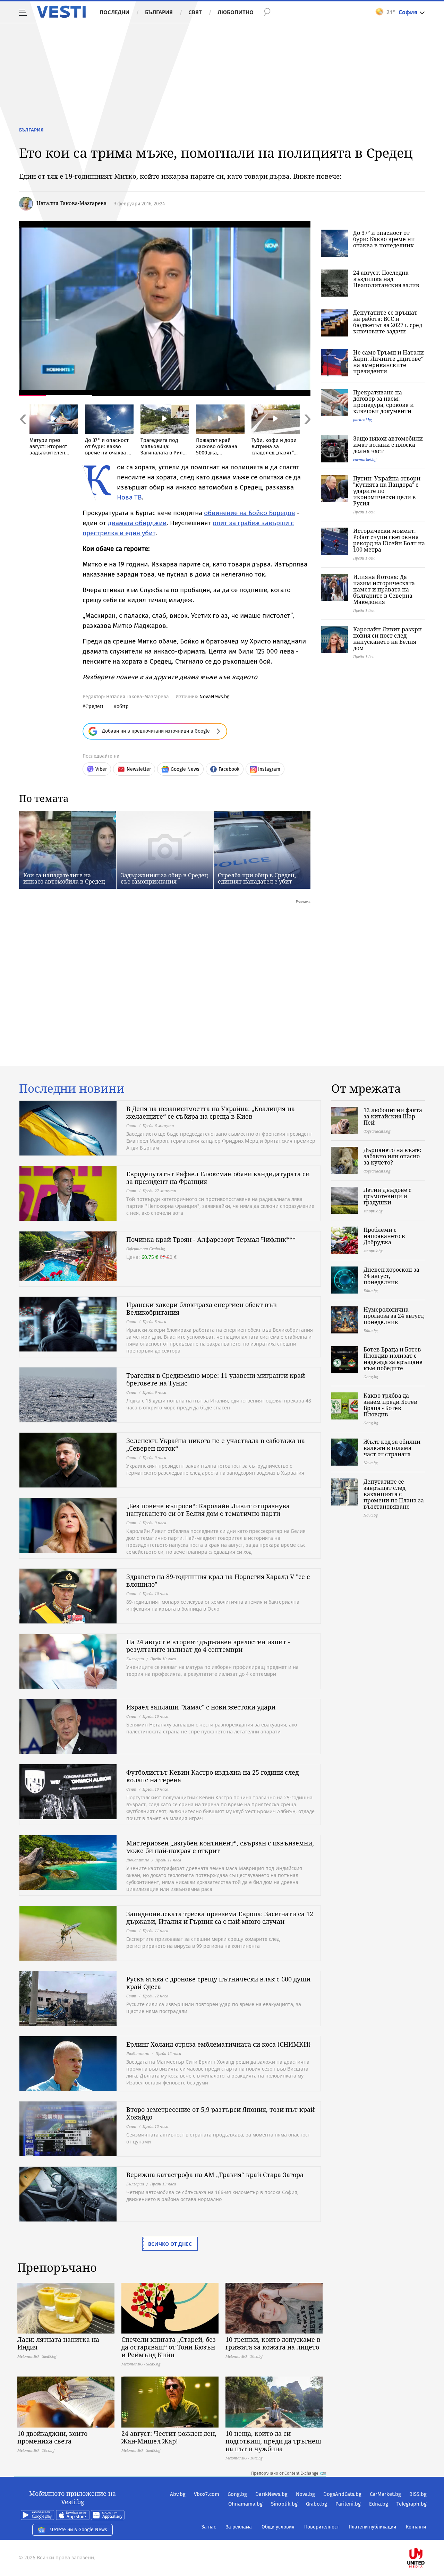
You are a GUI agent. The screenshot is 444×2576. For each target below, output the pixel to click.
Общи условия (278, 2527)
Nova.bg (305, 2494)
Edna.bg (379, 2504)
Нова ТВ (129, 497)
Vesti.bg (61, 12)
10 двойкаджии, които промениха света (52, 2437)
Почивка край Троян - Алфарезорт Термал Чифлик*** (211, 1239)
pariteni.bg (362, 420)
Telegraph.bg (412, 2504)
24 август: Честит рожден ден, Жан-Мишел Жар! (169, 2437)
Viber (101, 769)
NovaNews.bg (214, 697)
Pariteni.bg (348, 2504)
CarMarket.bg (385, 2494)
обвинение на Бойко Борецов (250, 513)
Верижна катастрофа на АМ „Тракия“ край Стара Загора (215, 2175)
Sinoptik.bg (284, 2504)
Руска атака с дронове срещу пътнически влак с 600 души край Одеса (218, 1983)
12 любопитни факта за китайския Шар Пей (393, 1116)
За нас (209, 2527)
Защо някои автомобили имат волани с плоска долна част (388, 445)
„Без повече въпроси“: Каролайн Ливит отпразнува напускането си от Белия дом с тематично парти (208, 1510)
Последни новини (72, 1089)
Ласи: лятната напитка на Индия (58, 2343)
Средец (94, 706)
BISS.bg (418, 2494)
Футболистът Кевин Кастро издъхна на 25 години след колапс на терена (212, 1776)
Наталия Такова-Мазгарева (71, 203)
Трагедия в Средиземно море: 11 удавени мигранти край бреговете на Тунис (216, 1379)
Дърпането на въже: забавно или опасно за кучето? (392, 1156)
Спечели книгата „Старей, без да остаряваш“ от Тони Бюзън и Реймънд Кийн (169, 2347)
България (159, 12)
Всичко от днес (170, 2244)
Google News (185, 769)
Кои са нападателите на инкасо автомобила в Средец (64, 878)
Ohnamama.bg (245, 2504)
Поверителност (322, 2527)
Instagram (269, 769)
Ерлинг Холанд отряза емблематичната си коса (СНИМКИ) (218, 2044)
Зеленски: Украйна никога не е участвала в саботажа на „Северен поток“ (216, 1444)
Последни (114, 12)
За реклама (239, 2527)
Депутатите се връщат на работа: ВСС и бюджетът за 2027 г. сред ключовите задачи (388, 322)
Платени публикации (372, 2527)
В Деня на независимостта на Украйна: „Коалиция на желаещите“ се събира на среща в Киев (211, 1112)
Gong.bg (237, 2494)
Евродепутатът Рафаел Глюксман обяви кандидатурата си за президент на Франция (218, 1178)
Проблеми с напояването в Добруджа (384, 1236)
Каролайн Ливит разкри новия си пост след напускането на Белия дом (387, 639)
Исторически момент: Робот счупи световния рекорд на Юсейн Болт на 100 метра (389, 540)
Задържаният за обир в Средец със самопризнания (164, 878)
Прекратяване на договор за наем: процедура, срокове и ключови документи (383, 402)
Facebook (229, 769)
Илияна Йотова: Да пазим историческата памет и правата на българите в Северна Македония (384, 589)
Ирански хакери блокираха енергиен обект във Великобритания (202, 1308)
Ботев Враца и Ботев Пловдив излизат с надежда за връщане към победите (393, 1359)
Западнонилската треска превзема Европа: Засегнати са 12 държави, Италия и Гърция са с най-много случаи (220, 1918)
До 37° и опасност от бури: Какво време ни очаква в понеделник (384, 239)
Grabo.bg (317, 2504)
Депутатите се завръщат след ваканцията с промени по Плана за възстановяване (394, 1494)
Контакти (416, 2527)
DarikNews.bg (271, 2494)
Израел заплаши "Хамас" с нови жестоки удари (201, 1707)
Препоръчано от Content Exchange (285, 2473)
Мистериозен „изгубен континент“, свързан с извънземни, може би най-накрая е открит (220, 1847)
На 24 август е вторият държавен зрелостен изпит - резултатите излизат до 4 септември (208, 1646)
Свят (195, 12)
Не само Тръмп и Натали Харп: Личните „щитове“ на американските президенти (388, 362)
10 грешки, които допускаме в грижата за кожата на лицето (273, 2343)
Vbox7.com (207, 2494)
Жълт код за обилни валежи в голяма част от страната (392, 1448)
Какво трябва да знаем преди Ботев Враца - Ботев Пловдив (390, 1405)
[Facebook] (426, 2536)
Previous (23, 434)
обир (123, 706)
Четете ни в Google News (79, 2530)
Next (307, 434)
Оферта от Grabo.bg (146, 1249)
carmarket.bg (365, 459)
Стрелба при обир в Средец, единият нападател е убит (257, 878)
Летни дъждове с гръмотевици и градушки (387, 1196)
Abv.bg (178, 2494)
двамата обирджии (137, 523)
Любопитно (236, 12)
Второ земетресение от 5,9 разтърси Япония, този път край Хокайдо (220, 2113)
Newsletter (139, 769)
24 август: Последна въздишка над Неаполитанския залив (386, 279)
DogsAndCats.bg (342, 2494)
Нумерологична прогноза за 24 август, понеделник (394, 1316)
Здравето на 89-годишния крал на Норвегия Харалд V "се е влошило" (218, 1580)
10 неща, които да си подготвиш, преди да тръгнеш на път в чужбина (273, 2441)
